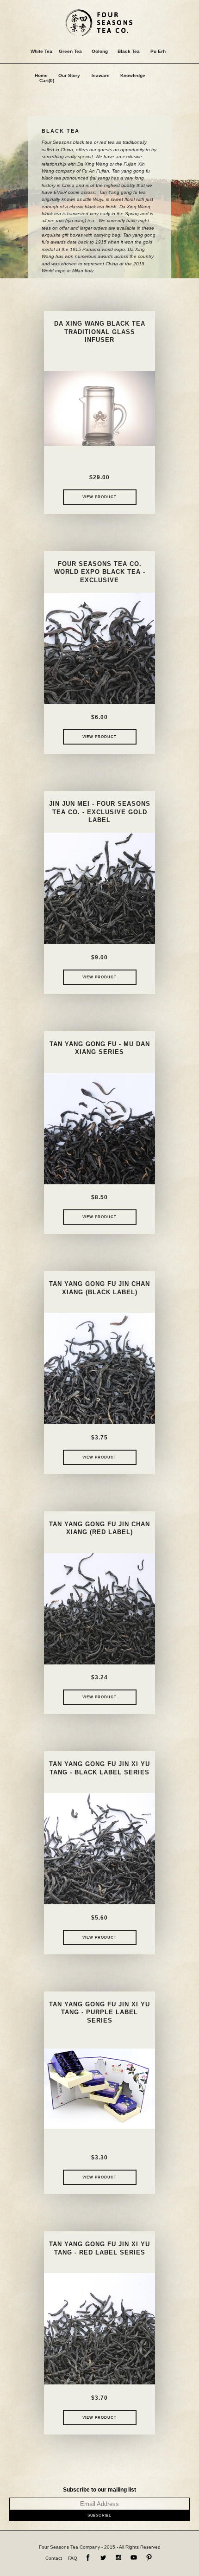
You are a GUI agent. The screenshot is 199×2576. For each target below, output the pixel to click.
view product (99, 497)
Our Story (69, 75)
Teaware (100, 75)
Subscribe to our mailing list (99, 2490)
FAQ (73, 2558)
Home (41, 75)
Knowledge (133, 75)
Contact (54, 2558)
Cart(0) (47, 80)
